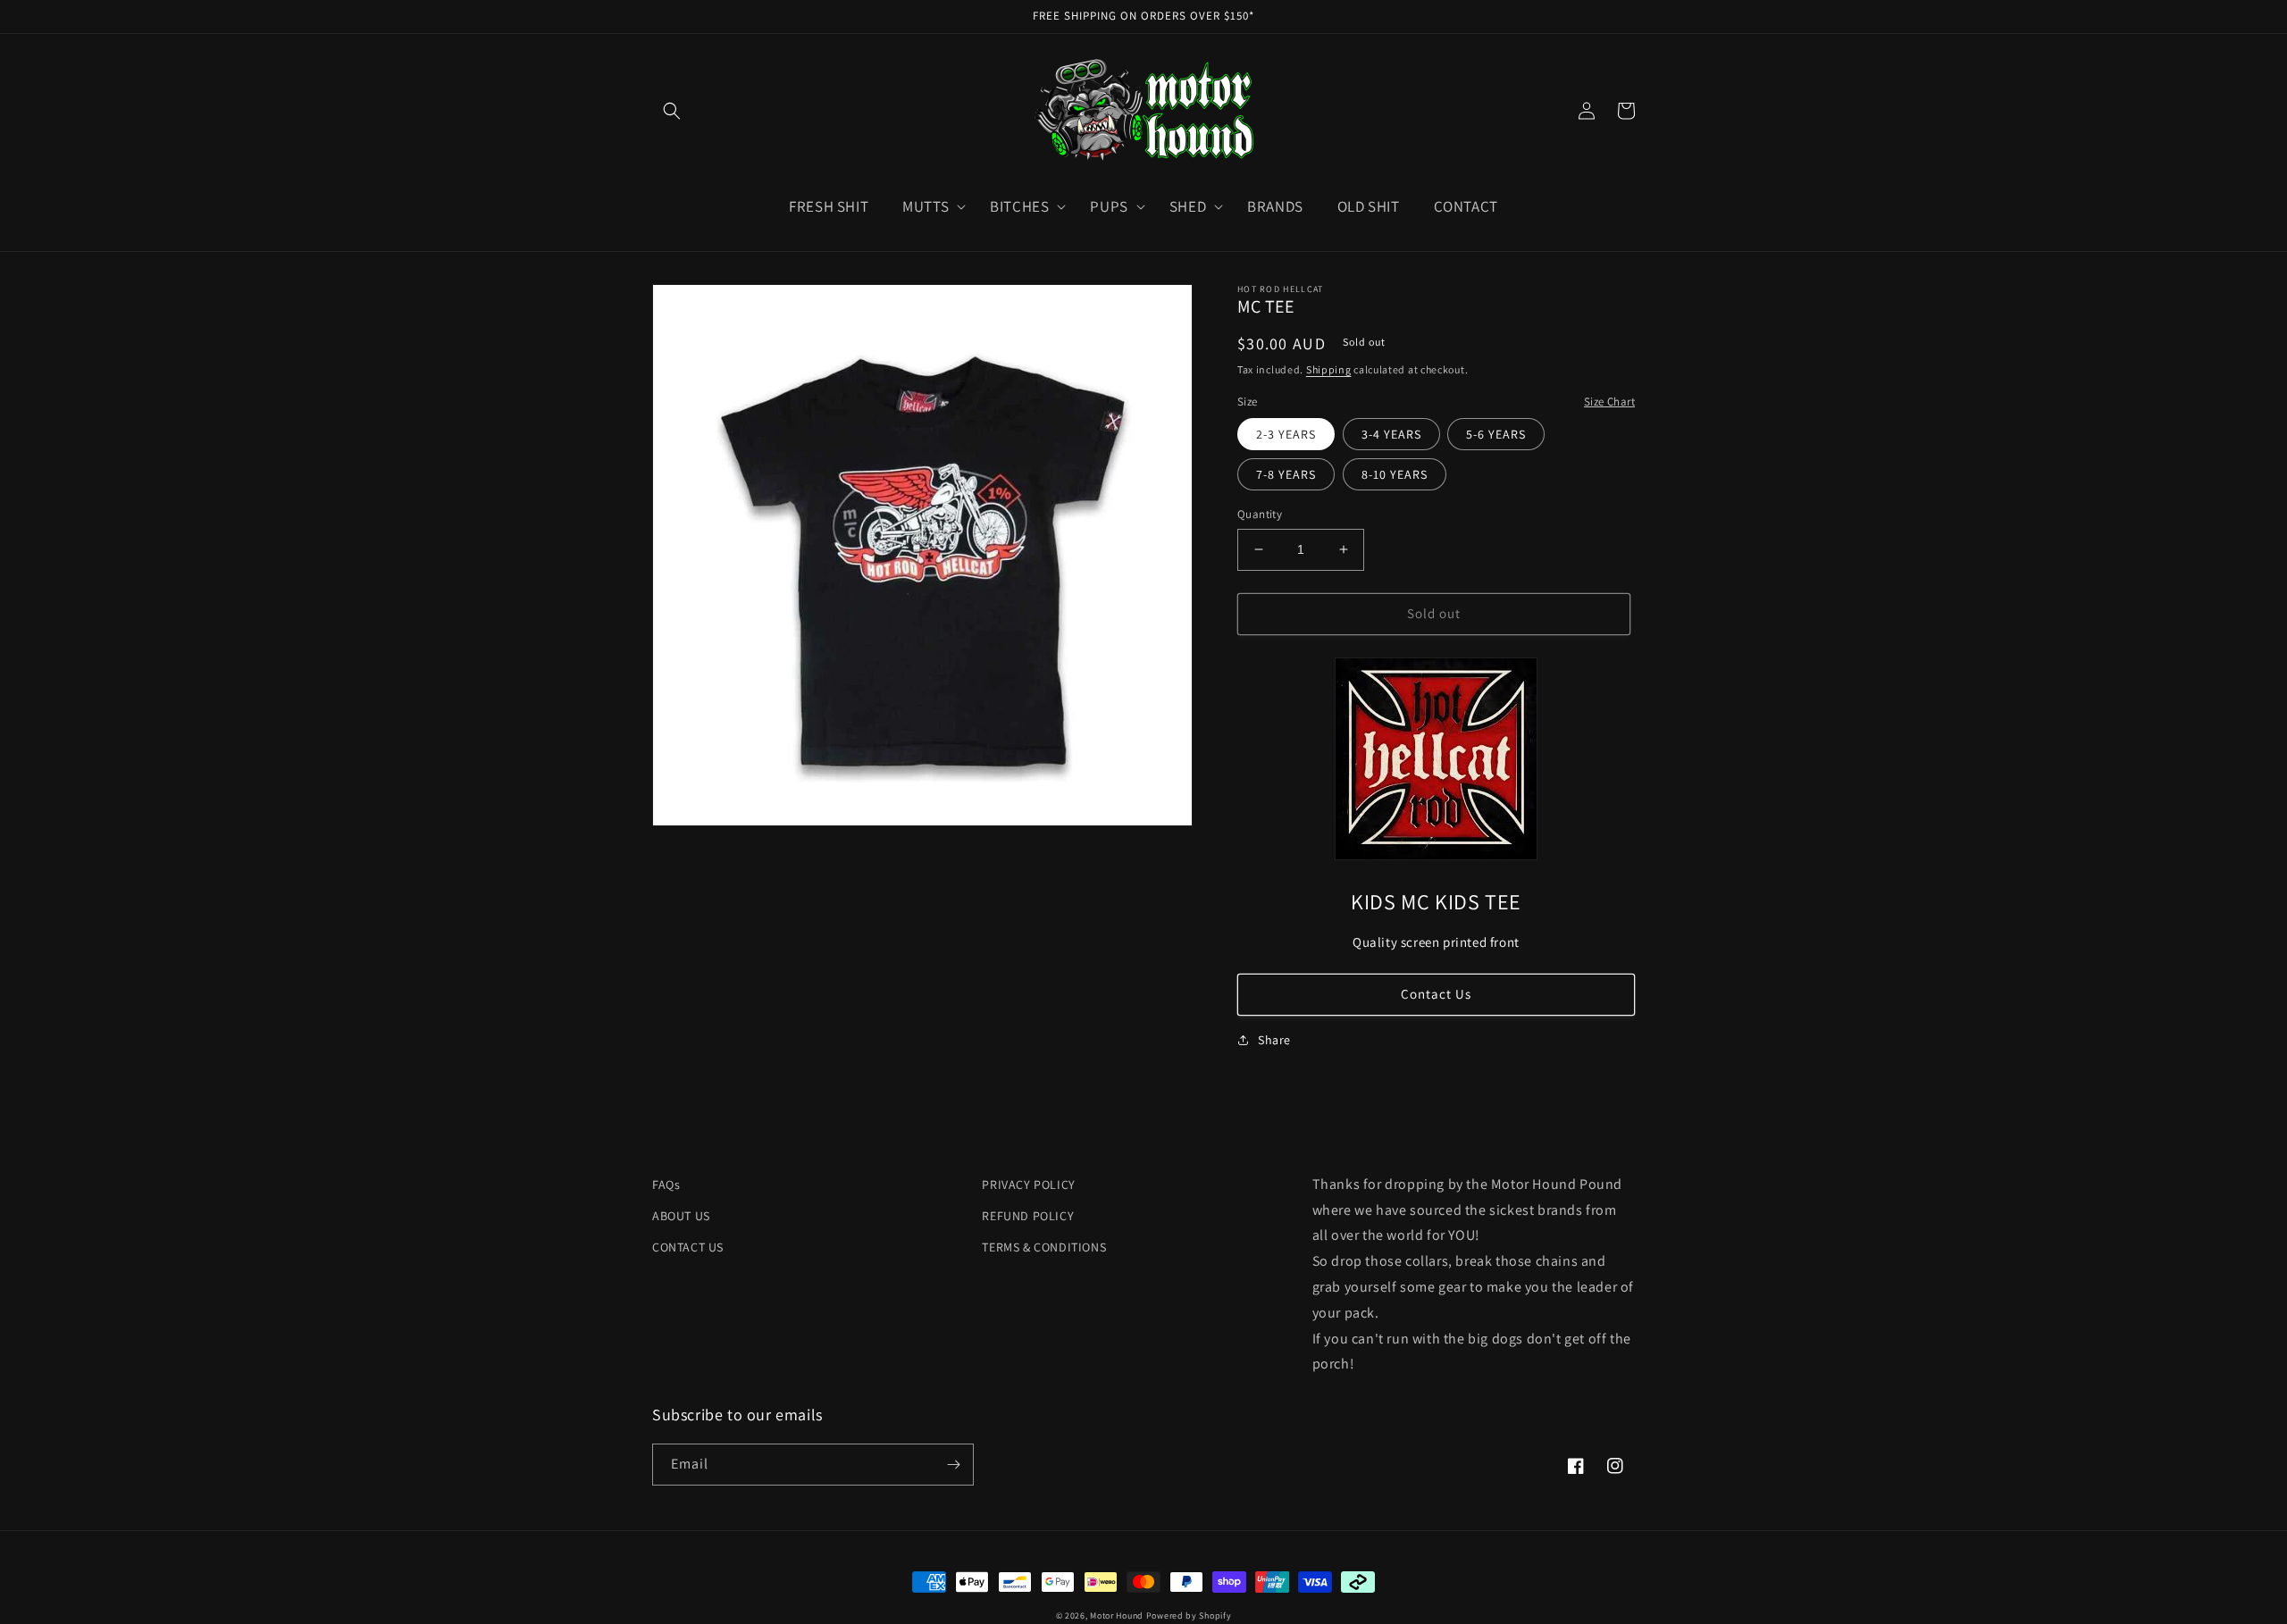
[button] (672, 111)
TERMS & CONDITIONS (1044, 1247)
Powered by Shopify (1189, 1616)
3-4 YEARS (1391, 434)
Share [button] (1274, 1040)
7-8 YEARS (1286, 474)
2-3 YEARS (1286, 434)
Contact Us (1436, 994)
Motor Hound (1117, 1616)
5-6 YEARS (1496, 434)
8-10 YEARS (1395, 474)
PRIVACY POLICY (1028, 1185)
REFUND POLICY (1028, 1216)
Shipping (1329, 369)
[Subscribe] (953, 1465)
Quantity (1260, 514)
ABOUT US (681, 1216)
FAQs (666, 1185)
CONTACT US (688, 1247)
